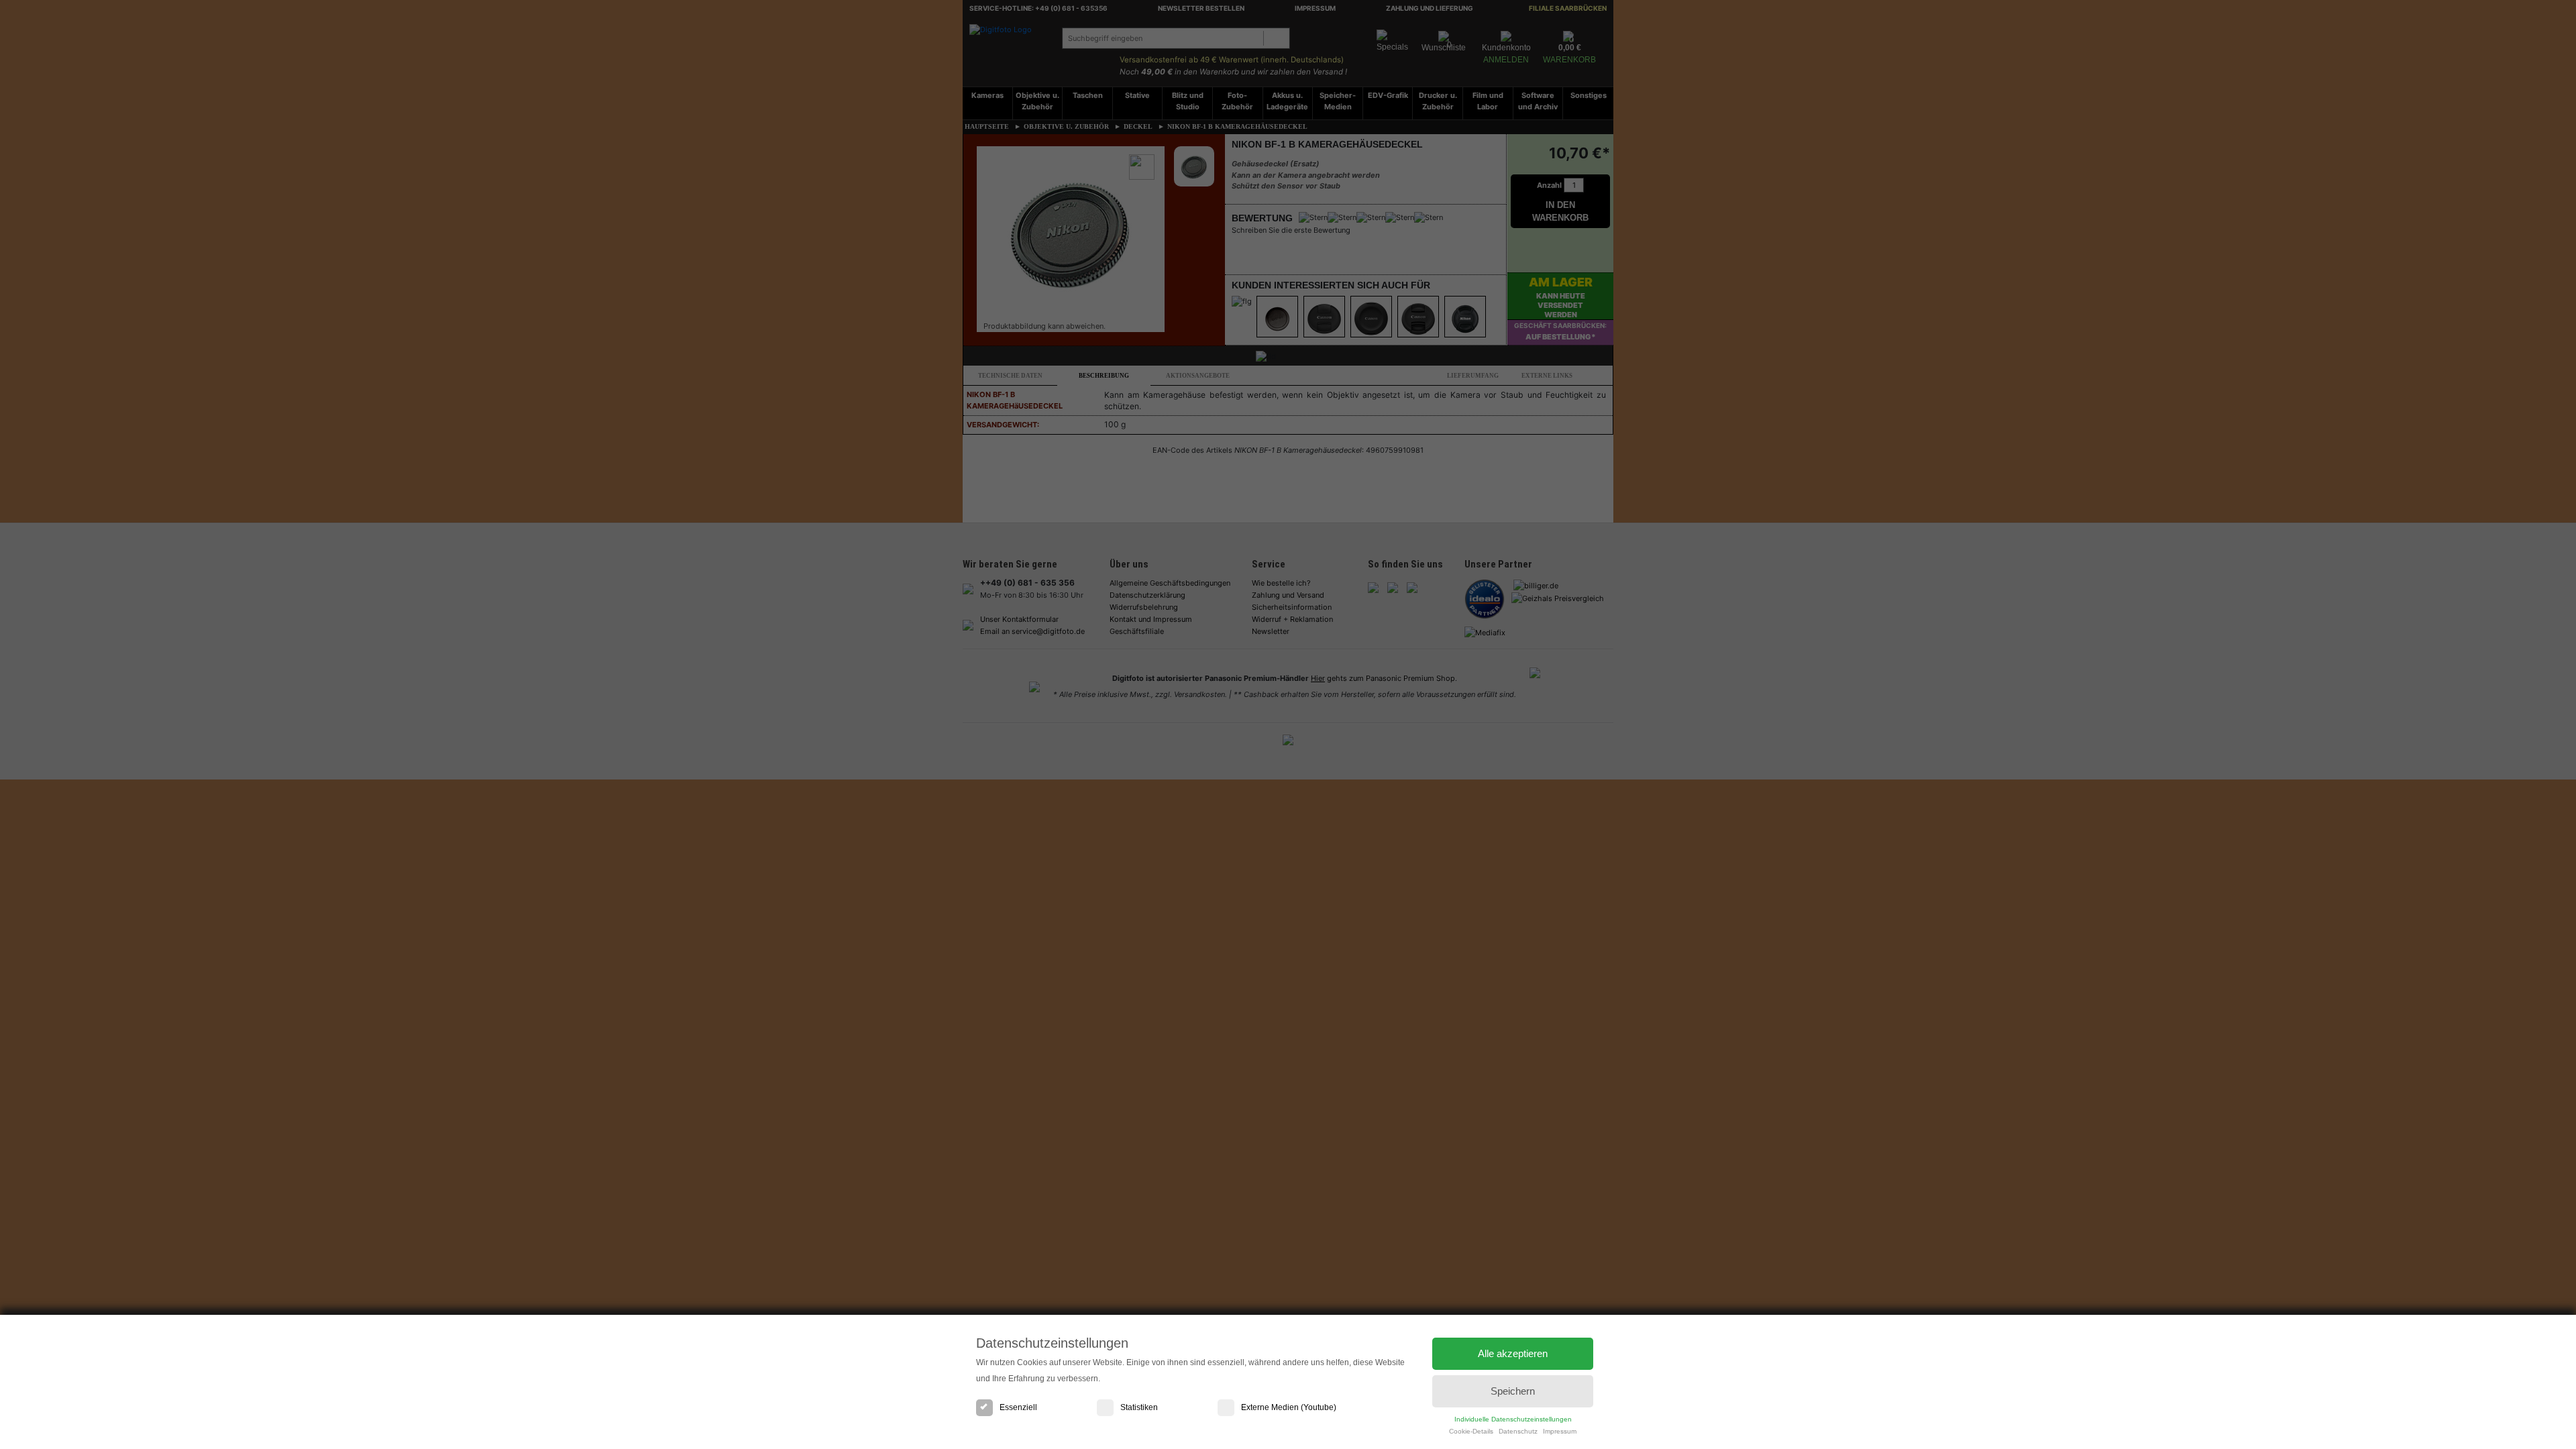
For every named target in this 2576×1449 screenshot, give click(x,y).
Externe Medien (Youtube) (1289, 1407)
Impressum (1560, 1431)
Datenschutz (1518, 1431)
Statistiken (1139, 1407)
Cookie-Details (1471, 1431)
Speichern (1513, 1391)
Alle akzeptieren (1513, 1353)
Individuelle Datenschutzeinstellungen (1513, 1419)
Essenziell (1018, 1407)
